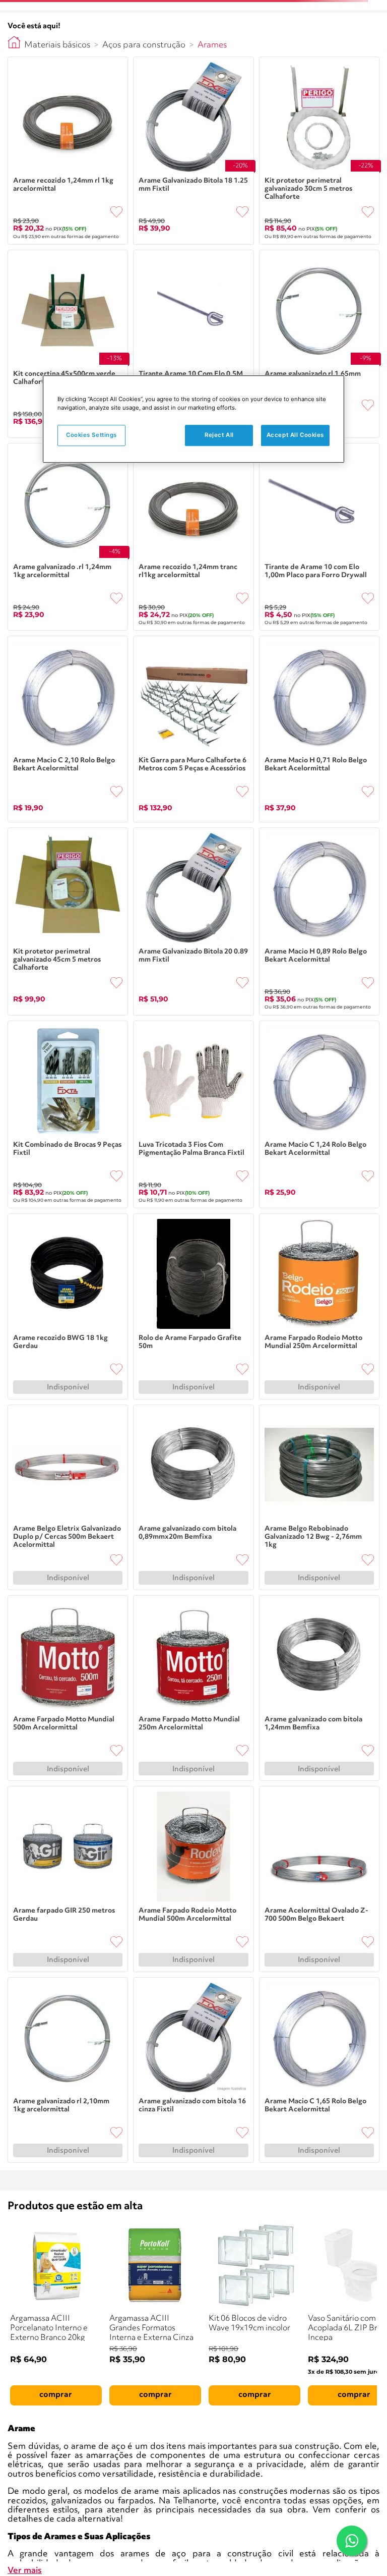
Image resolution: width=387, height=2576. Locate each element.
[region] (193, 419)
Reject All (219, 435)
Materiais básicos (57, 45)
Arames (212, 45)
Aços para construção (144, 45)
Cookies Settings (91, 435)
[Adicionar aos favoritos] (116, 212)
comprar (56, 2395)
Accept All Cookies (295, 435)
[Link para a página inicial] (14, 42)
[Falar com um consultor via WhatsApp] (352, 2541)
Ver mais (25, 2571)
